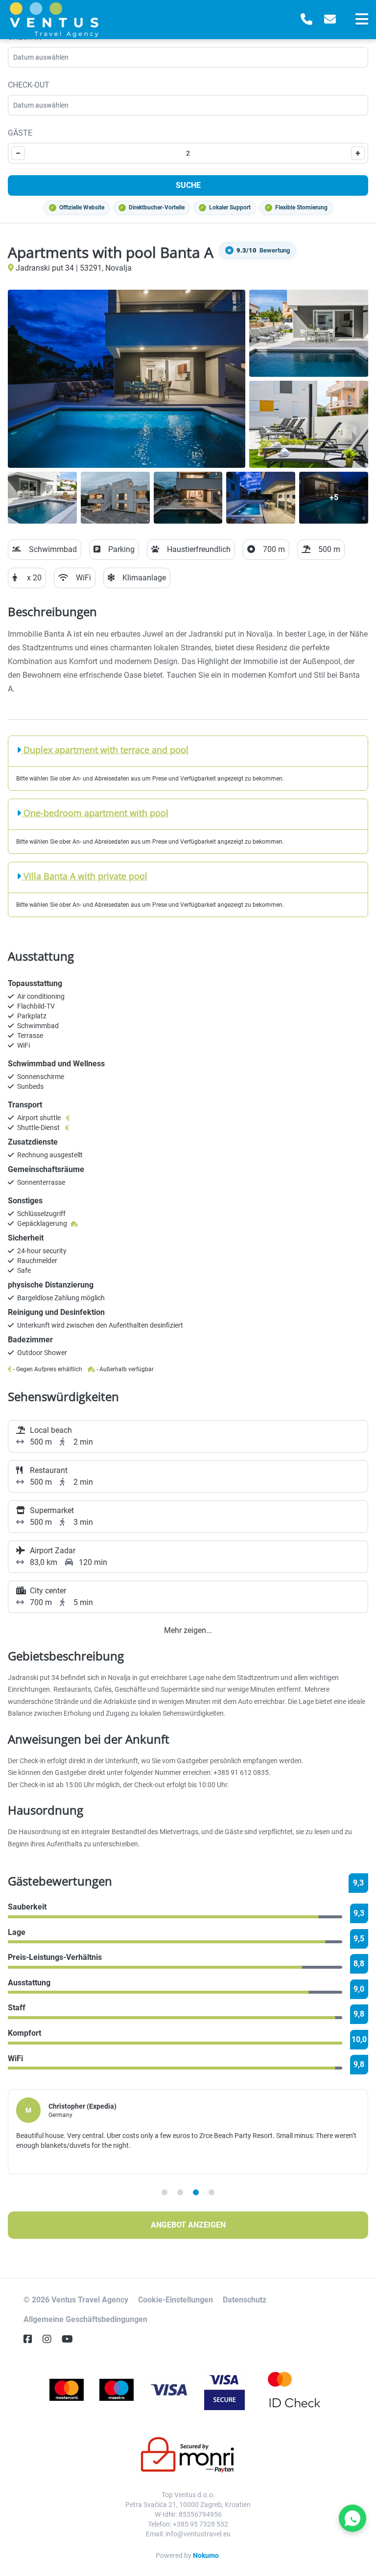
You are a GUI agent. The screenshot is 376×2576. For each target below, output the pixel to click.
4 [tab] (211, 2192)
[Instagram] (51, 2339)
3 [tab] (196, 2192)
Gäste (20, 133)
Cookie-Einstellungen (176, 2300)
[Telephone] (306, 20)
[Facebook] (32, 2339)
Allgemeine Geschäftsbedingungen (85, 2319)
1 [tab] (164, 2192)
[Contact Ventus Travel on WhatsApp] (352, 2518)
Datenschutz (245, 2300)
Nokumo (206, 2555)
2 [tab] (180, 2192)
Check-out (29, 85)
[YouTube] (71, 2339)
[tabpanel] (188, 2132)
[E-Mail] (330, 20)
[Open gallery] (127, 379)
